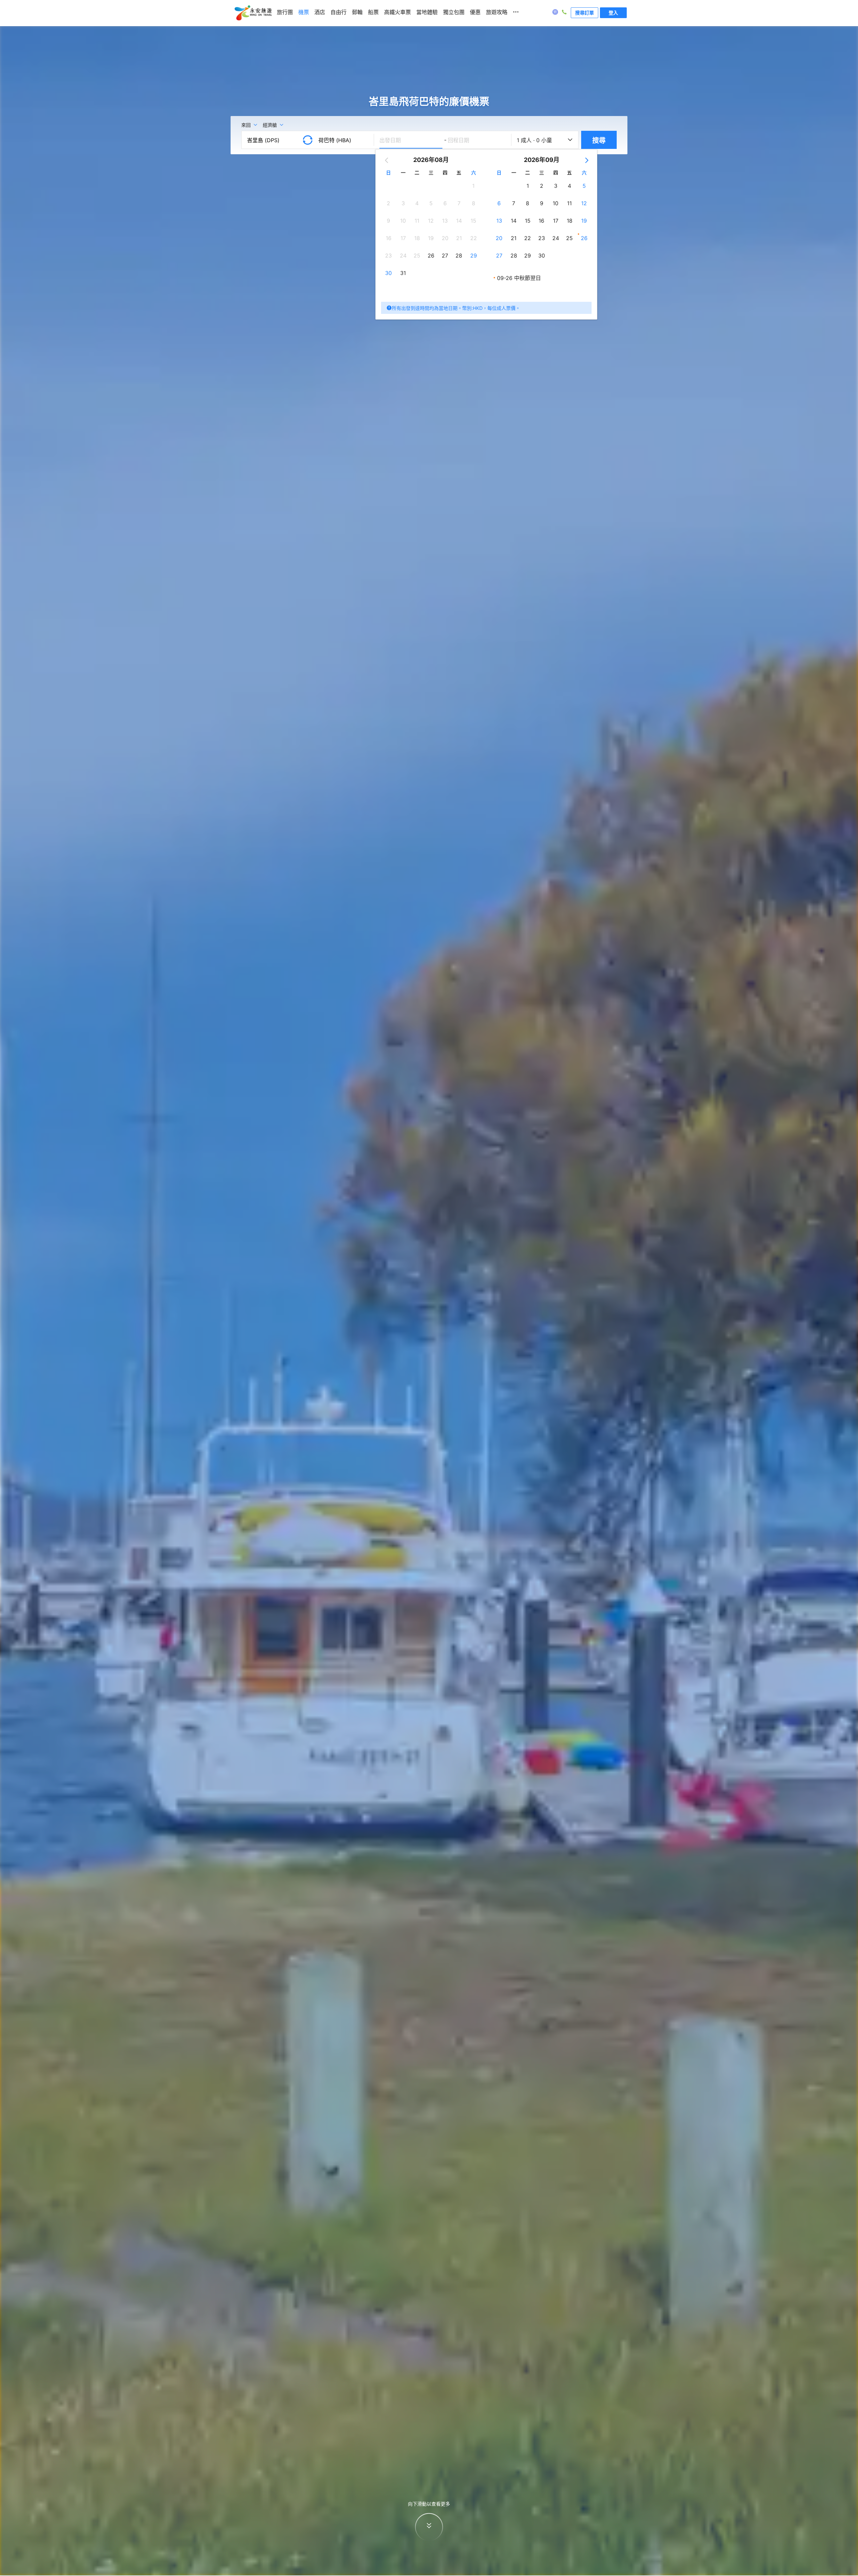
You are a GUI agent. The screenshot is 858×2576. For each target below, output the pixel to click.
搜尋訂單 (585, 13)
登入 (613, 13)
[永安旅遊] (253, 13)
